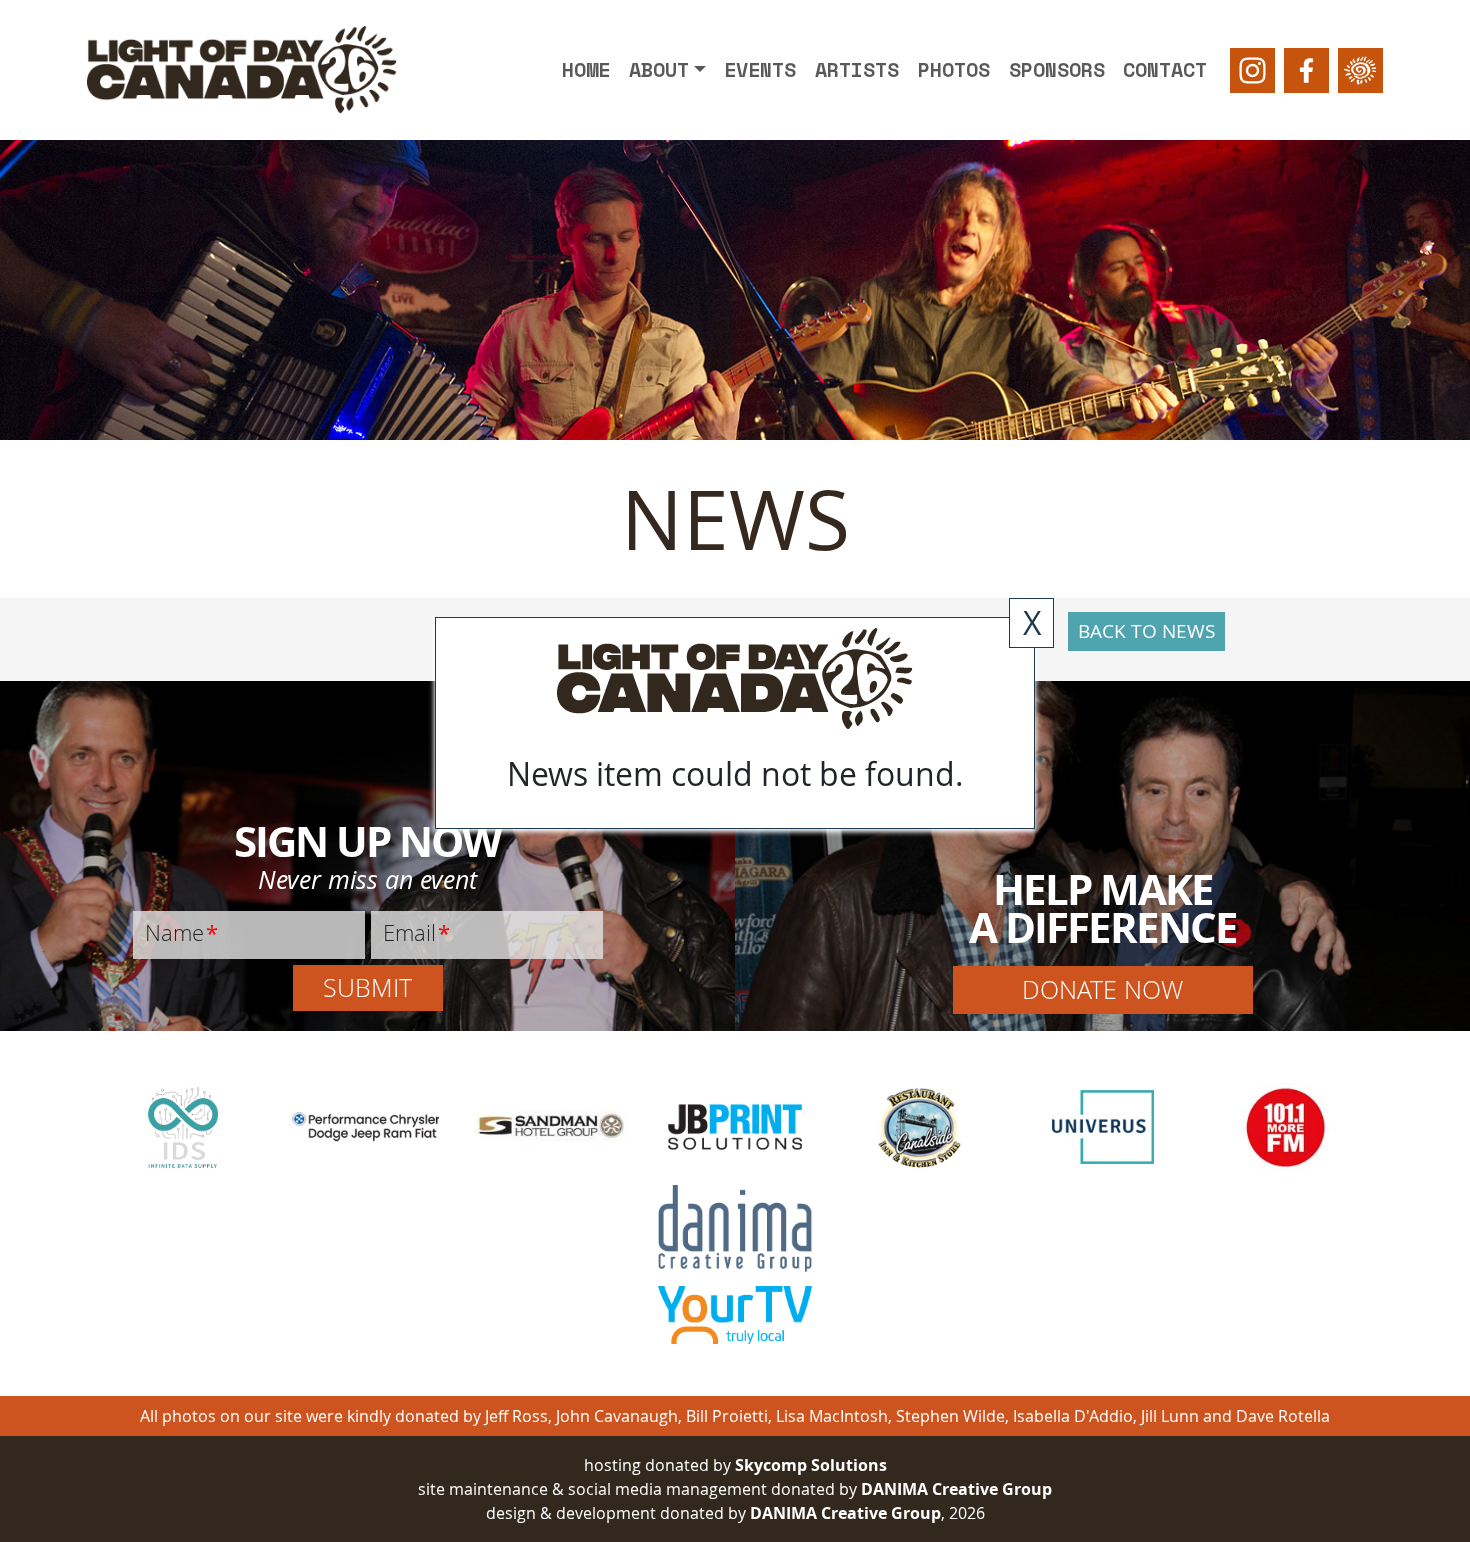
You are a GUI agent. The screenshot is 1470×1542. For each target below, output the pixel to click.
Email (416, 932)
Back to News (1146, 631)
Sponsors (1057, 69)
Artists (857, 69)
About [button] (659, 69)
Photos (954, 69)
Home (586, 69)
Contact (1165, 69)
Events (760, 69)
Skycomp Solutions (811, 1465)
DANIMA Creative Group (956, 1489)
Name (181, 932)
